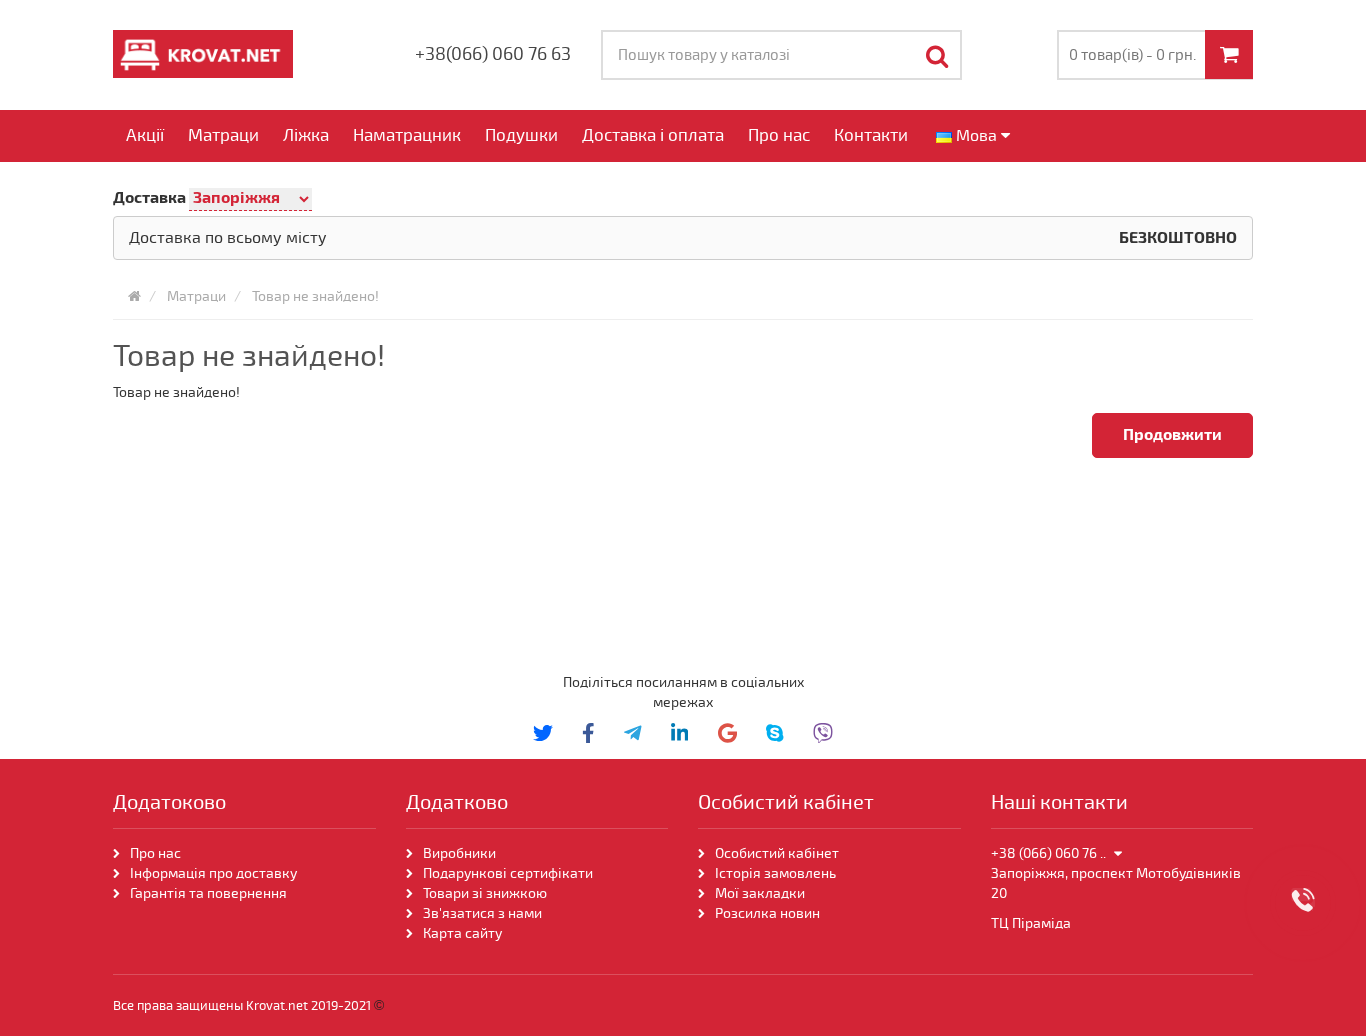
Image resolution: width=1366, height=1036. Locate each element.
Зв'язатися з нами (482, 913)
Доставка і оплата (653, 135)
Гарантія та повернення (208, 893)
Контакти (871, 135)
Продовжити (1172, 435)
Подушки (521, 135)
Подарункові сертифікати (508, 873)
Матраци (223, 135)
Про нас (779, 135)
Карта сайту (462, 933)
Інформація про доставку (213, 873)
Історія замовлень (775, 873)
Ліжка (306, 135)
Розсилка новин (767, 913)
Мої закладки (760, 893)
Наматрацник (407, 135)
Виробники (459, 853)
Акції (145, 135)
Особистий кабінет (777, 853)
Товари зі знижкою (485, 893)
